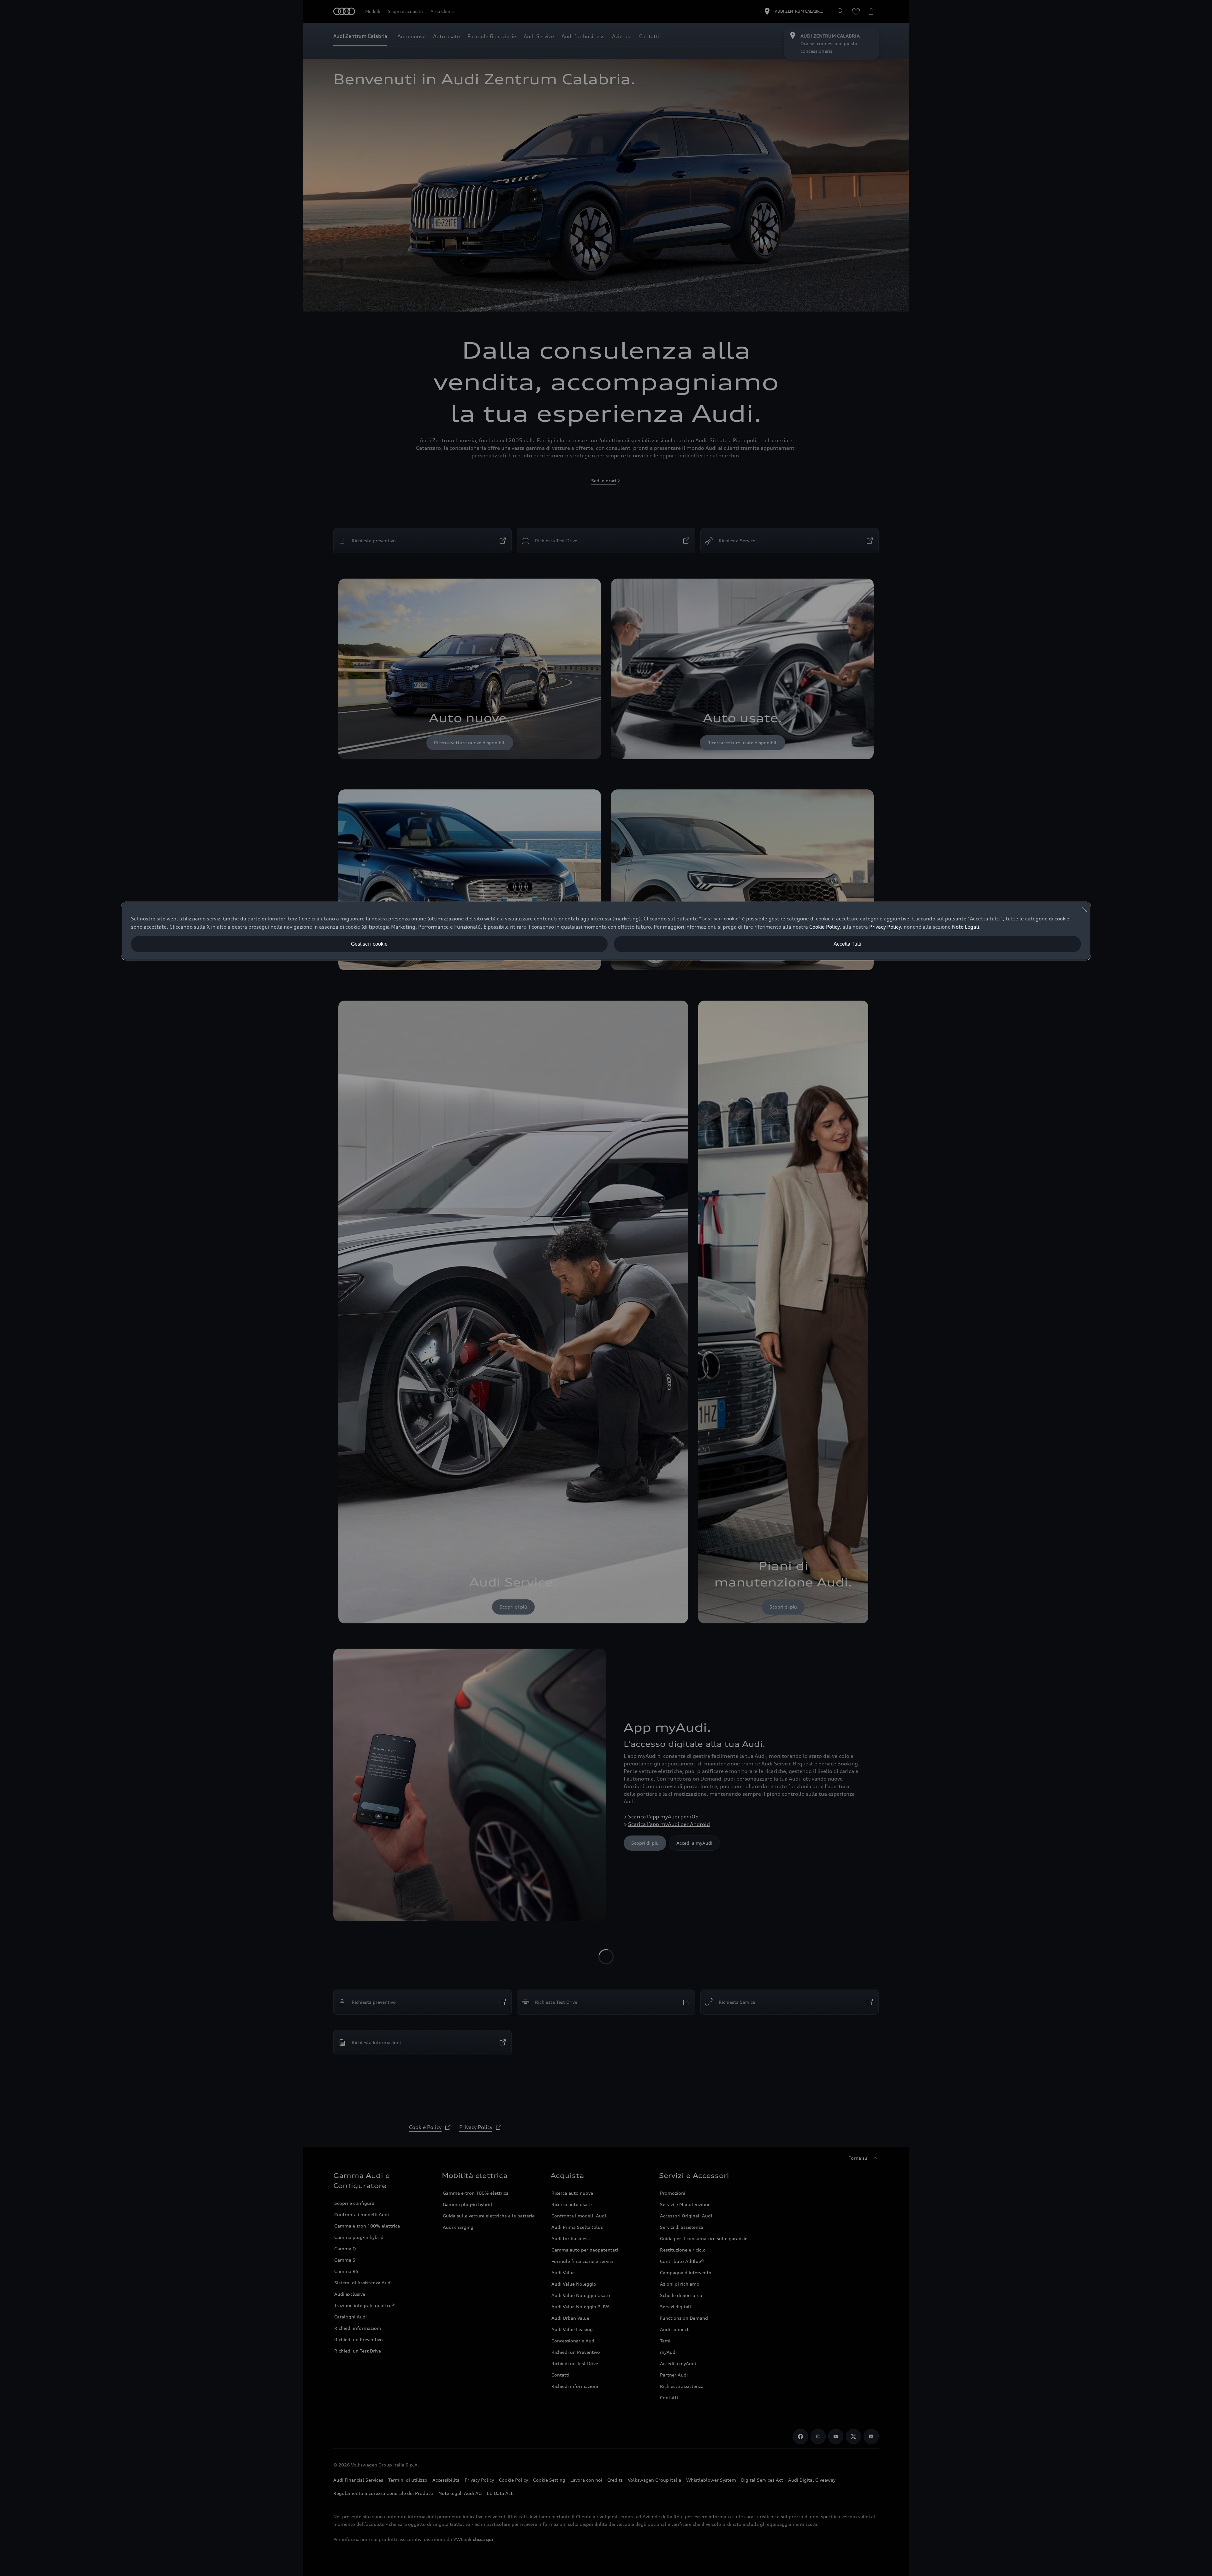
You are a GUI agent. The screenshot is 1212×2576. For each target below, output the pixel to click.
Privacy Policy (885, 927)
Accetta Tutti (847, 944)
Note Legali (965, 927)
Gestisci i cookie (369, 944)
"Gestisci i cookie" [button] (720, 919)
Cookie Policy (824, 927)
